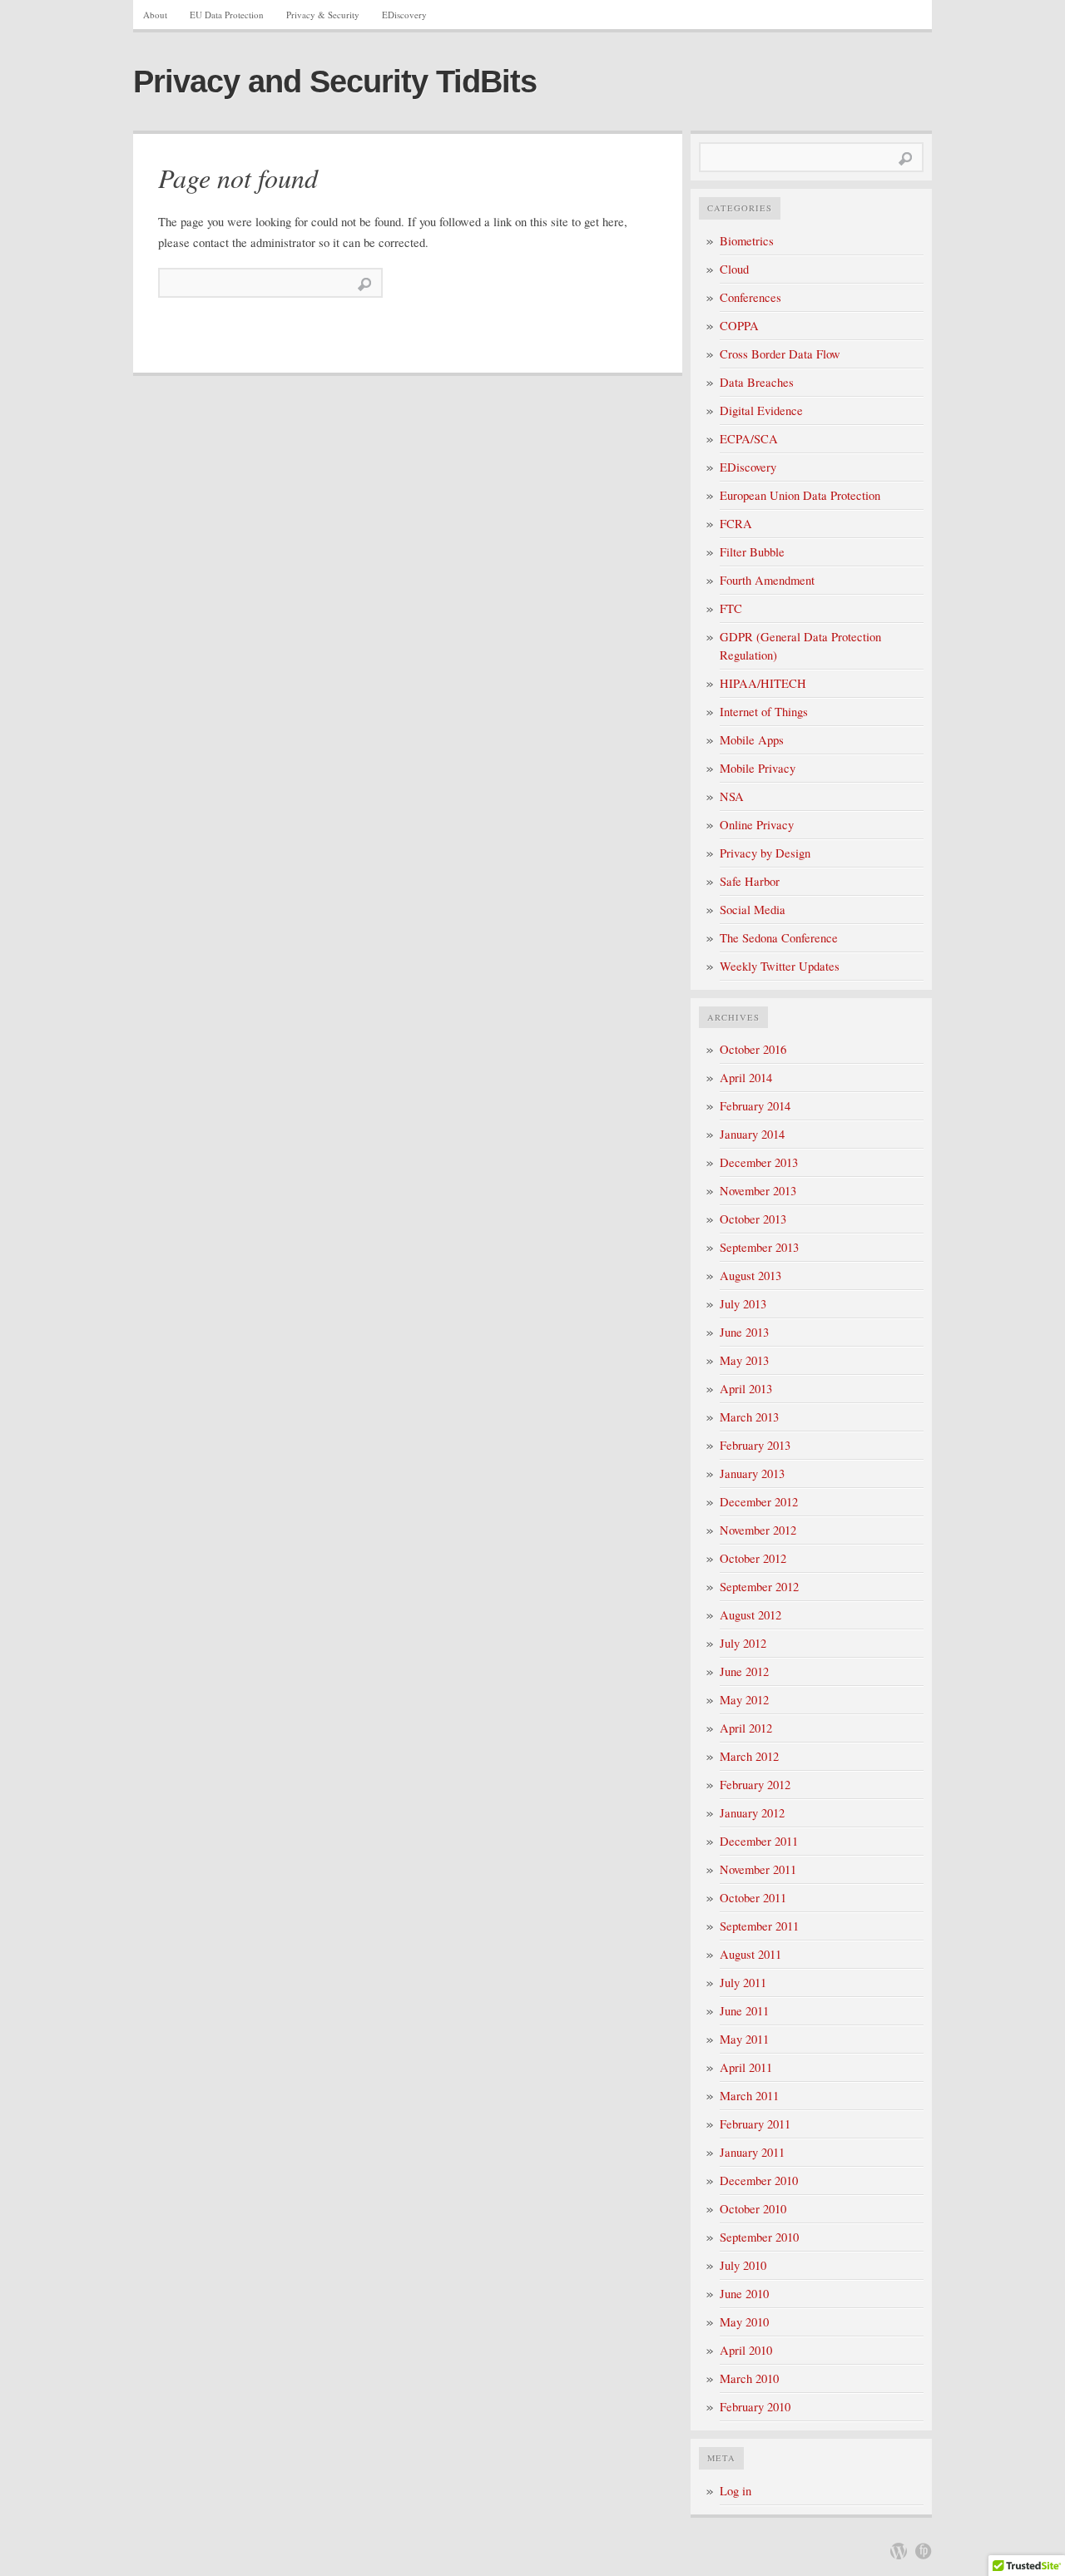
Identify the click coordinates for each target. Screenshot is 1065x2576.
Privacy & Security (323, 15)
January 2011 (752, 2152)
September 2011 (759, 1926)
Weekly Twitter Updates (780, 966)
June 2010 (744, 2294)
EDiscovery (404, 15)
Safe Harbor (750, 881)
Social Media (753, 910)
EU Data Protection (227, 15)
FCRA (736, 524)
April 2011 (746, 2067)
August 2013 (750, 1276)
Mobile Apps (752, 740)
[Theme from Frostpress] (924, 2551)
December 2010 (759, 2180)
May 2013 (744, 1360)
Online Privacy (757, 825)
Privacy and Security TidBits (335, 82)
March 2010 (749, 2378)
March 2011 (749, 2096)
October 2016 (753, 1049)
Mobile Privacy (758, 768)
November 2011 (758, 1869)
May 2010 (744, 2322)
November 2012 (758, 1530)
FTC (731, 608)
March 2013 (749, 1417)
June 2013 (744, 1332)
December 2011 (759, 1841)
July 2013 (743, 1304)
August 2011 (750, 1954)
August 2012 (750, 1615)
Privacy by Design (765, 853)
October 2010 (753, 2209)
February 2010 (755, 2407)
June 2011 (744, 2011)
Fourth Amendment (767, 580)
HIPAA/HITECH (763, 683)
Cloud (734, 269)
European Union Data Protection (800, 495)
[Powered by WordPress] (899, 2551)
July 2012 (743, 1643)
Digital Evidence (761, 410)
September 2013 (759, 1247)
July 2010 (743, 2265)
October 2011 (753, 1898)
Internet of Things (764, 712)
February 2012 (755, 1785)
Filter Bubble (752, 552)
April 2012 (746, 1728)
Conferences (750, 297)
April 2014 (746, 1078)
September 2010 (759, 2237)
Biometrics (747, 241)
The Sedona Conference (779, 938)
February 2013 (755, 1445)
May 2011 (744, 2039)
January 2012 (752, 1813)
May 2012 (744, 1700)
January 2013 (752, 1473)
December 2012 (759, 1502)
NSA (732, 796)
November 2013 (758, 1191)
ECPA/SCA (749, 439)
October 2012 (753, 1558)
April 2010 (746, 2350)
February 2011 (755, 2124)
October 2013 (753, 1219)
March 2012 (749, 1756)
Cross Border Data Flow (780, 354)
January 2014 (752, 1134)
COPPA (739, 326)
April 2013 (746, 1389)
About (155, 15)
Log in (736, 2491)
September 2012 (759, 1587)
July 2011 (743, 1983)
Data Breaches (757, 382)
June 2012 (744, 1671)
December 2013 (759, 1162)
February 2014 (755, 1106)
